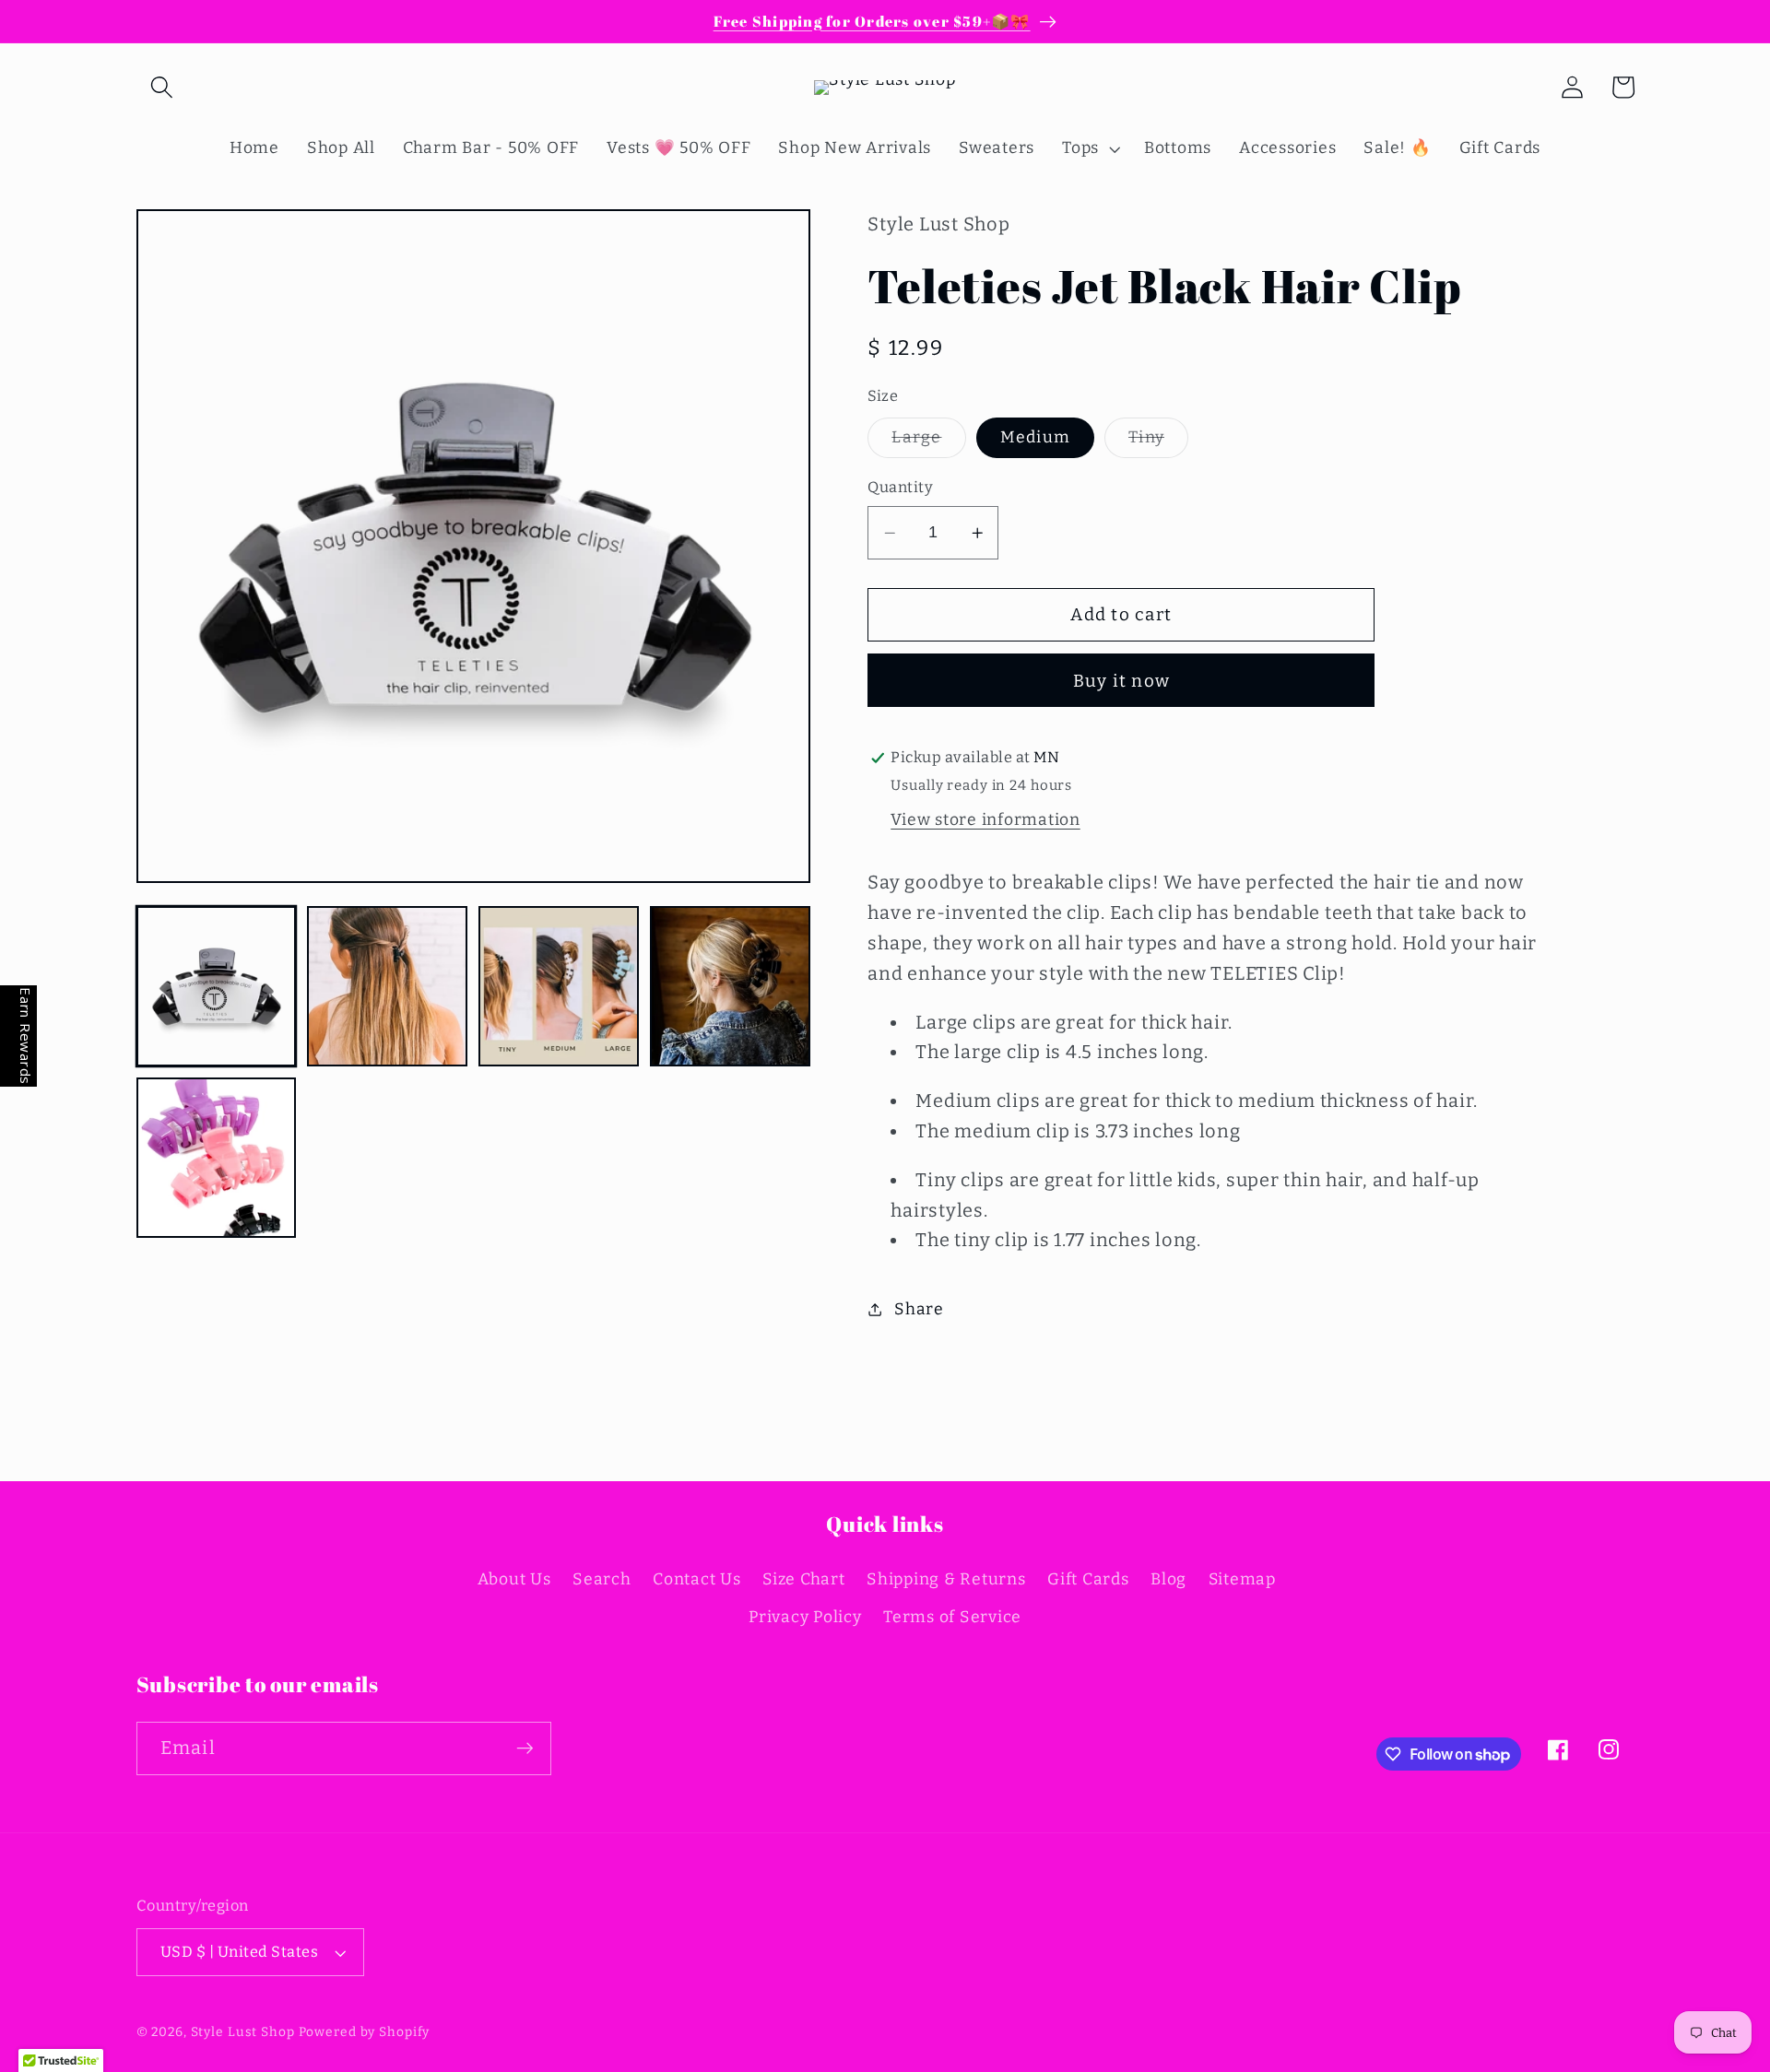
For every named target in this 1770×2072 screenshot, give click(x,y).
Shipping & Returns (946, 1579)
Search (602, 1579)
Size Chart (804, 1579)
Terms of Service (952, 1617)
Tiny (1158, 442)
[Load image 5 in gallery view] (216, 1157)
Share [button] (919, 1309)
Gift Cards (1088, 1579)
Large (928, 442)
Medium (1036, 437)
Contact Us (697, 1579)
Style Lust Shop (243, 2032)
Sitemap (1242, 1579)
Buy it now (1122, 681)
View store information (985, 820)
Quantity (900, 487)
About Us (514, 1579)
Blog (1168, 1579)
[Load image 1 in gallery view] (216, 986)
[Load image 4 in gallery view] (730, 986)
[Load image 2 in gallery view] (387, 986)
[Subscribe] (525, 1748)
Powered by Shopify (365, 2032)
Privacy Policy (805, 1617)
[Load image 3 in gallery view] (558, 986)
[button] (162, 87)
